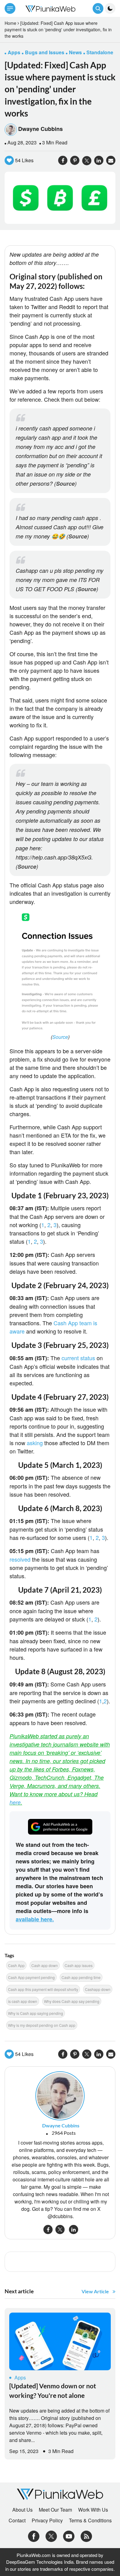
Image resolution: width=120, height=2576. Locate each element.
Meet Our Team (55, 2510)
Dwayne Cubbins (40, 129)
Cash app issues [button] (79, 1965)
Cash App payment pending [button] (31, 1977)
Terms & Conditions (90, 2520)
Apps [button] (14, 52)
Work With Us (93, 2510)
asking (35, 1443)
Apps (20, 2377)
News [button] (75, 52)
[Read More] (60, 2341)
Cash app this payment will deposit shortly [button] (43, 1989)
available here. (35, 1919)
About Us (22, 2510)
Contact (17, 2520)
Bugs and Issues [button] (45, 52)
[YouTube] (69, 2535)
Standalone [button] (100, 52)
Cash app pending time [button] (81, 1977)
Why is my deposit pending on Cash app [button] (42, 2025)
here (15, 1802)
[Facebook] (34, 2535)
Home (10, 23)
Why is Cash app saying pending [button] (36, 2013)
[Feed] (86, 2535)
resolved (21, 1559)
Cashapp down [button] (98, 1989)
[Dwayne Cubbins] (60, 2095)
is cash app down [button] (23, 2001)
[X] (51, 2535)
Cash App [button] (16, 1965)
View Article (95, 2291)
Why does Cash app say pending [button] (72, 2001)
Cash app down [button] (45, 1965)
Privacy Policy (47, 2520)
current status (78, 1358)
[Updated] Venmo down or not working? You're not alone (53, 2390)
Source (65, 484)
